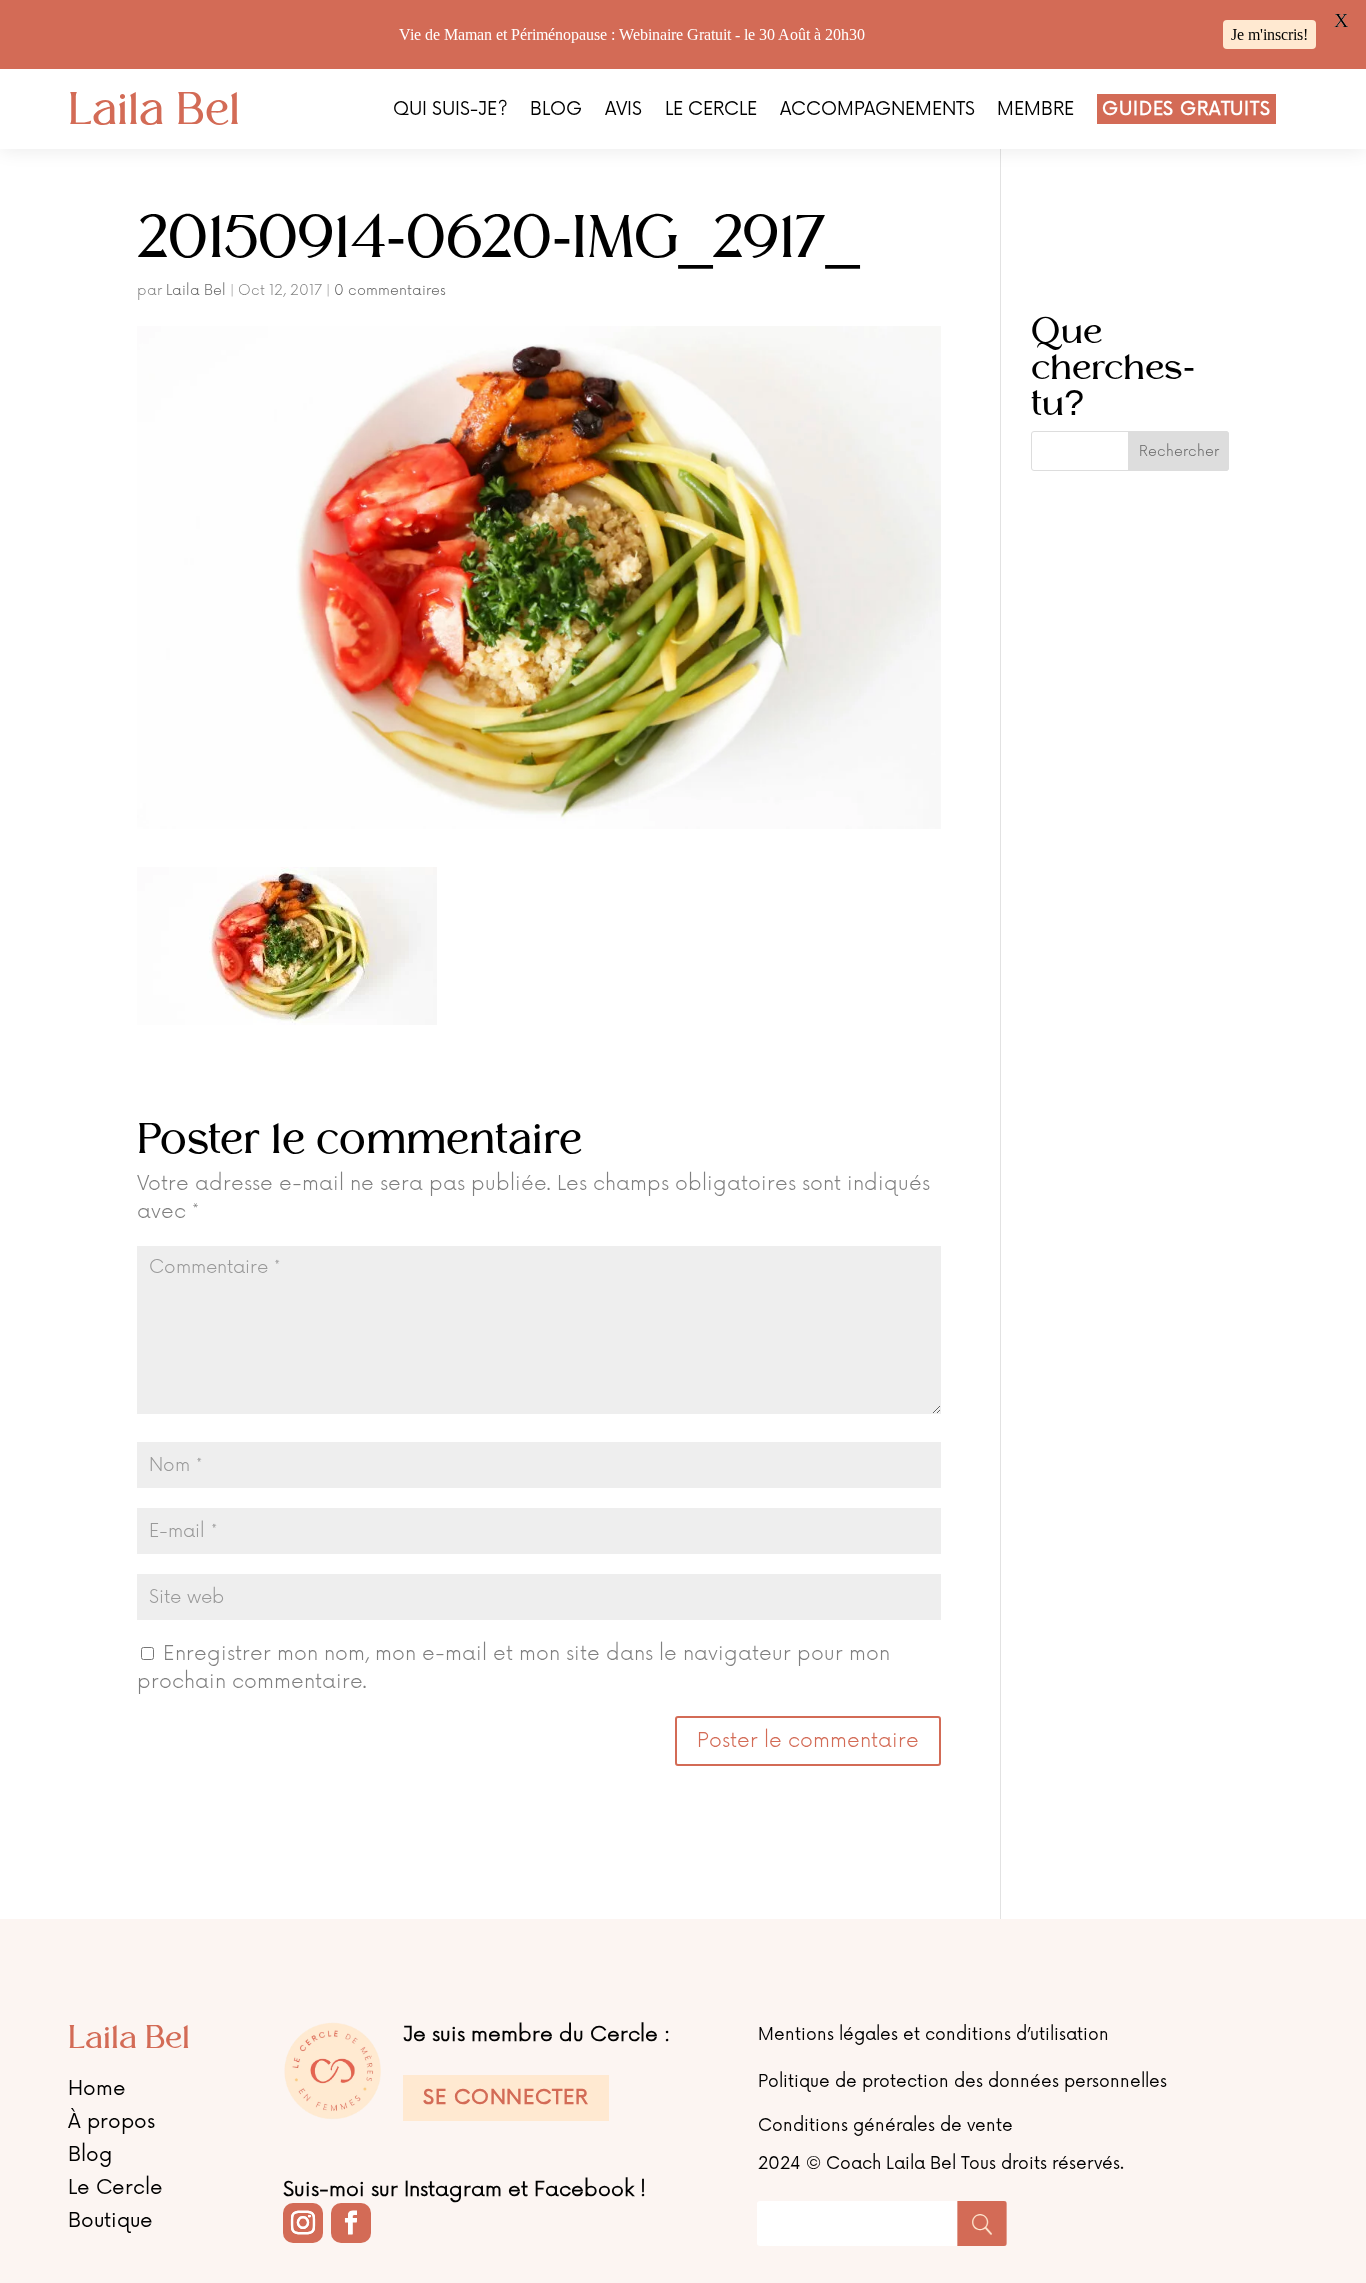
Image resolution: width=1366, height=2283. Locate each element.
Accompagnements (877, 111)
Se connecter (506, 2098)
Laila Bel (196, 290)
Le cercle (711, 111)
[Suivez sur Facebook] (351, 2223)
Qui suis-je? (450, 111)
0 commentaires (390, 290)
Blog (556, 111)
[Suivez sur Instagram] (303, 2223)
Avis (623, 111)
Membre (1035, 111)
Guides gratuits (1186, 109)
